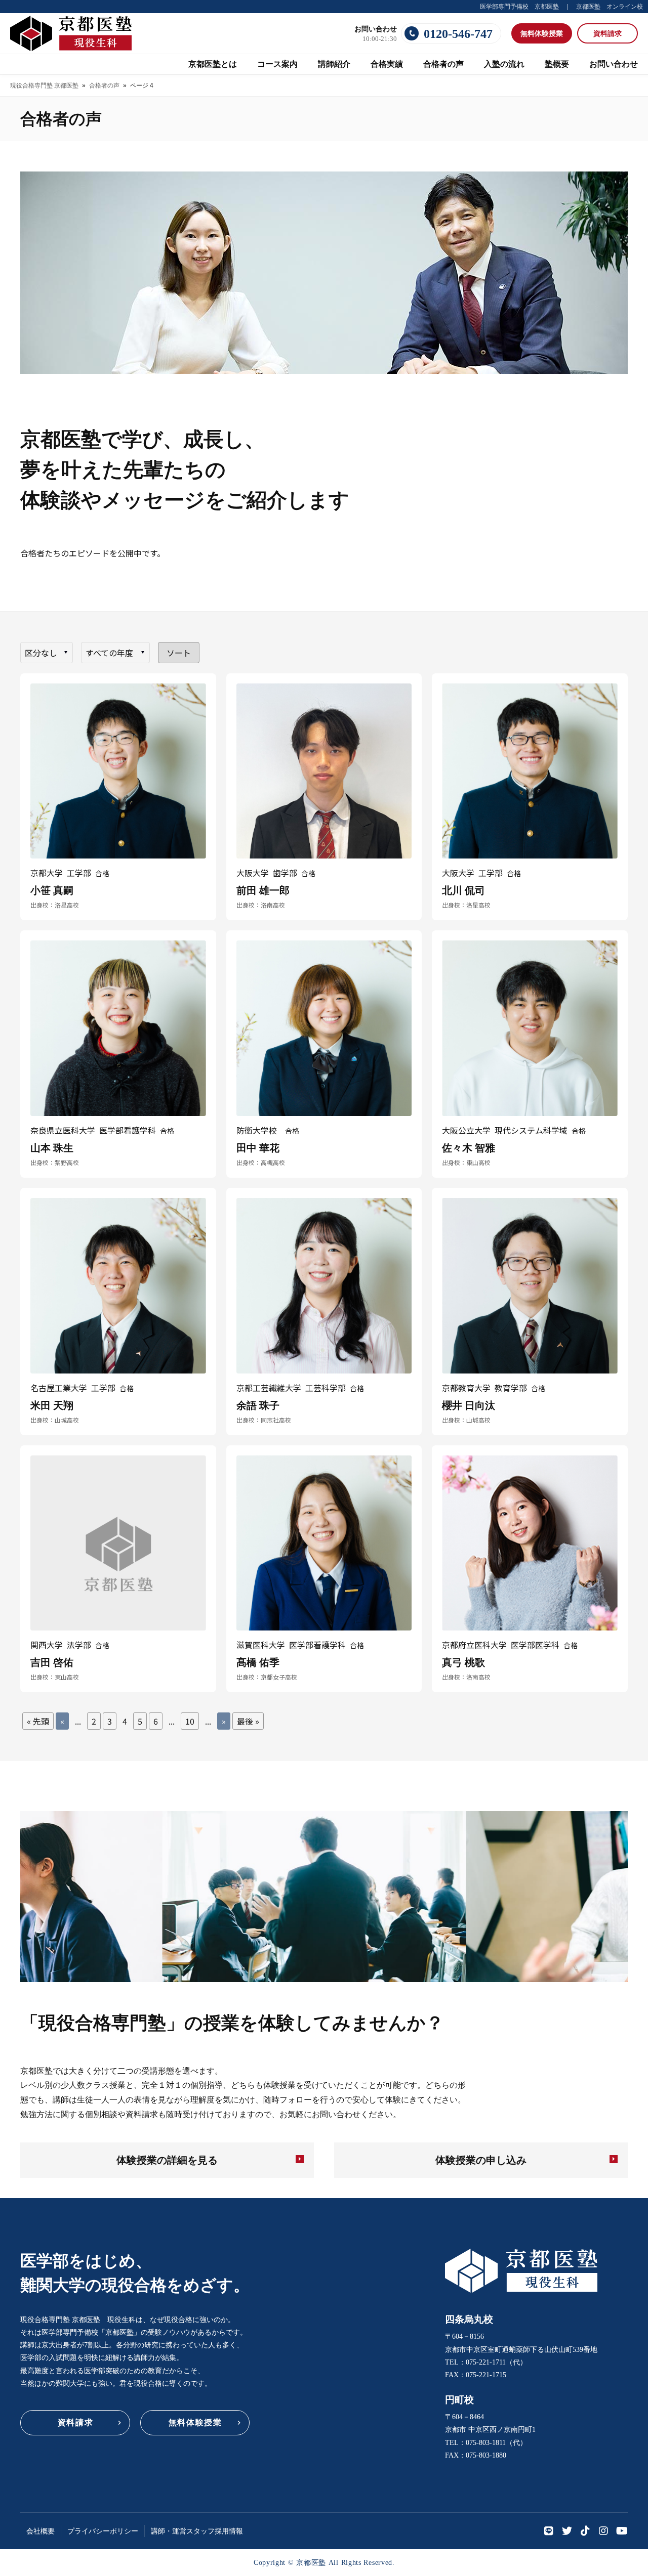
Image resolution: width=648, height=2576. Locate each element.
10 (190, 1721)
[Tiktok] (585, 2531)
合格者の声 (104, 85)
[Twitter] (567, 2531)
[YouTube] (622, 2531)
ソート (179, 653)
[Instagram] (603, 2531)
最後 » (248, 1721)
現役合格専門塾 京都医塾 (44, 85)
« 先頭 (38, 1721)
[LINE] (549, 2531)
